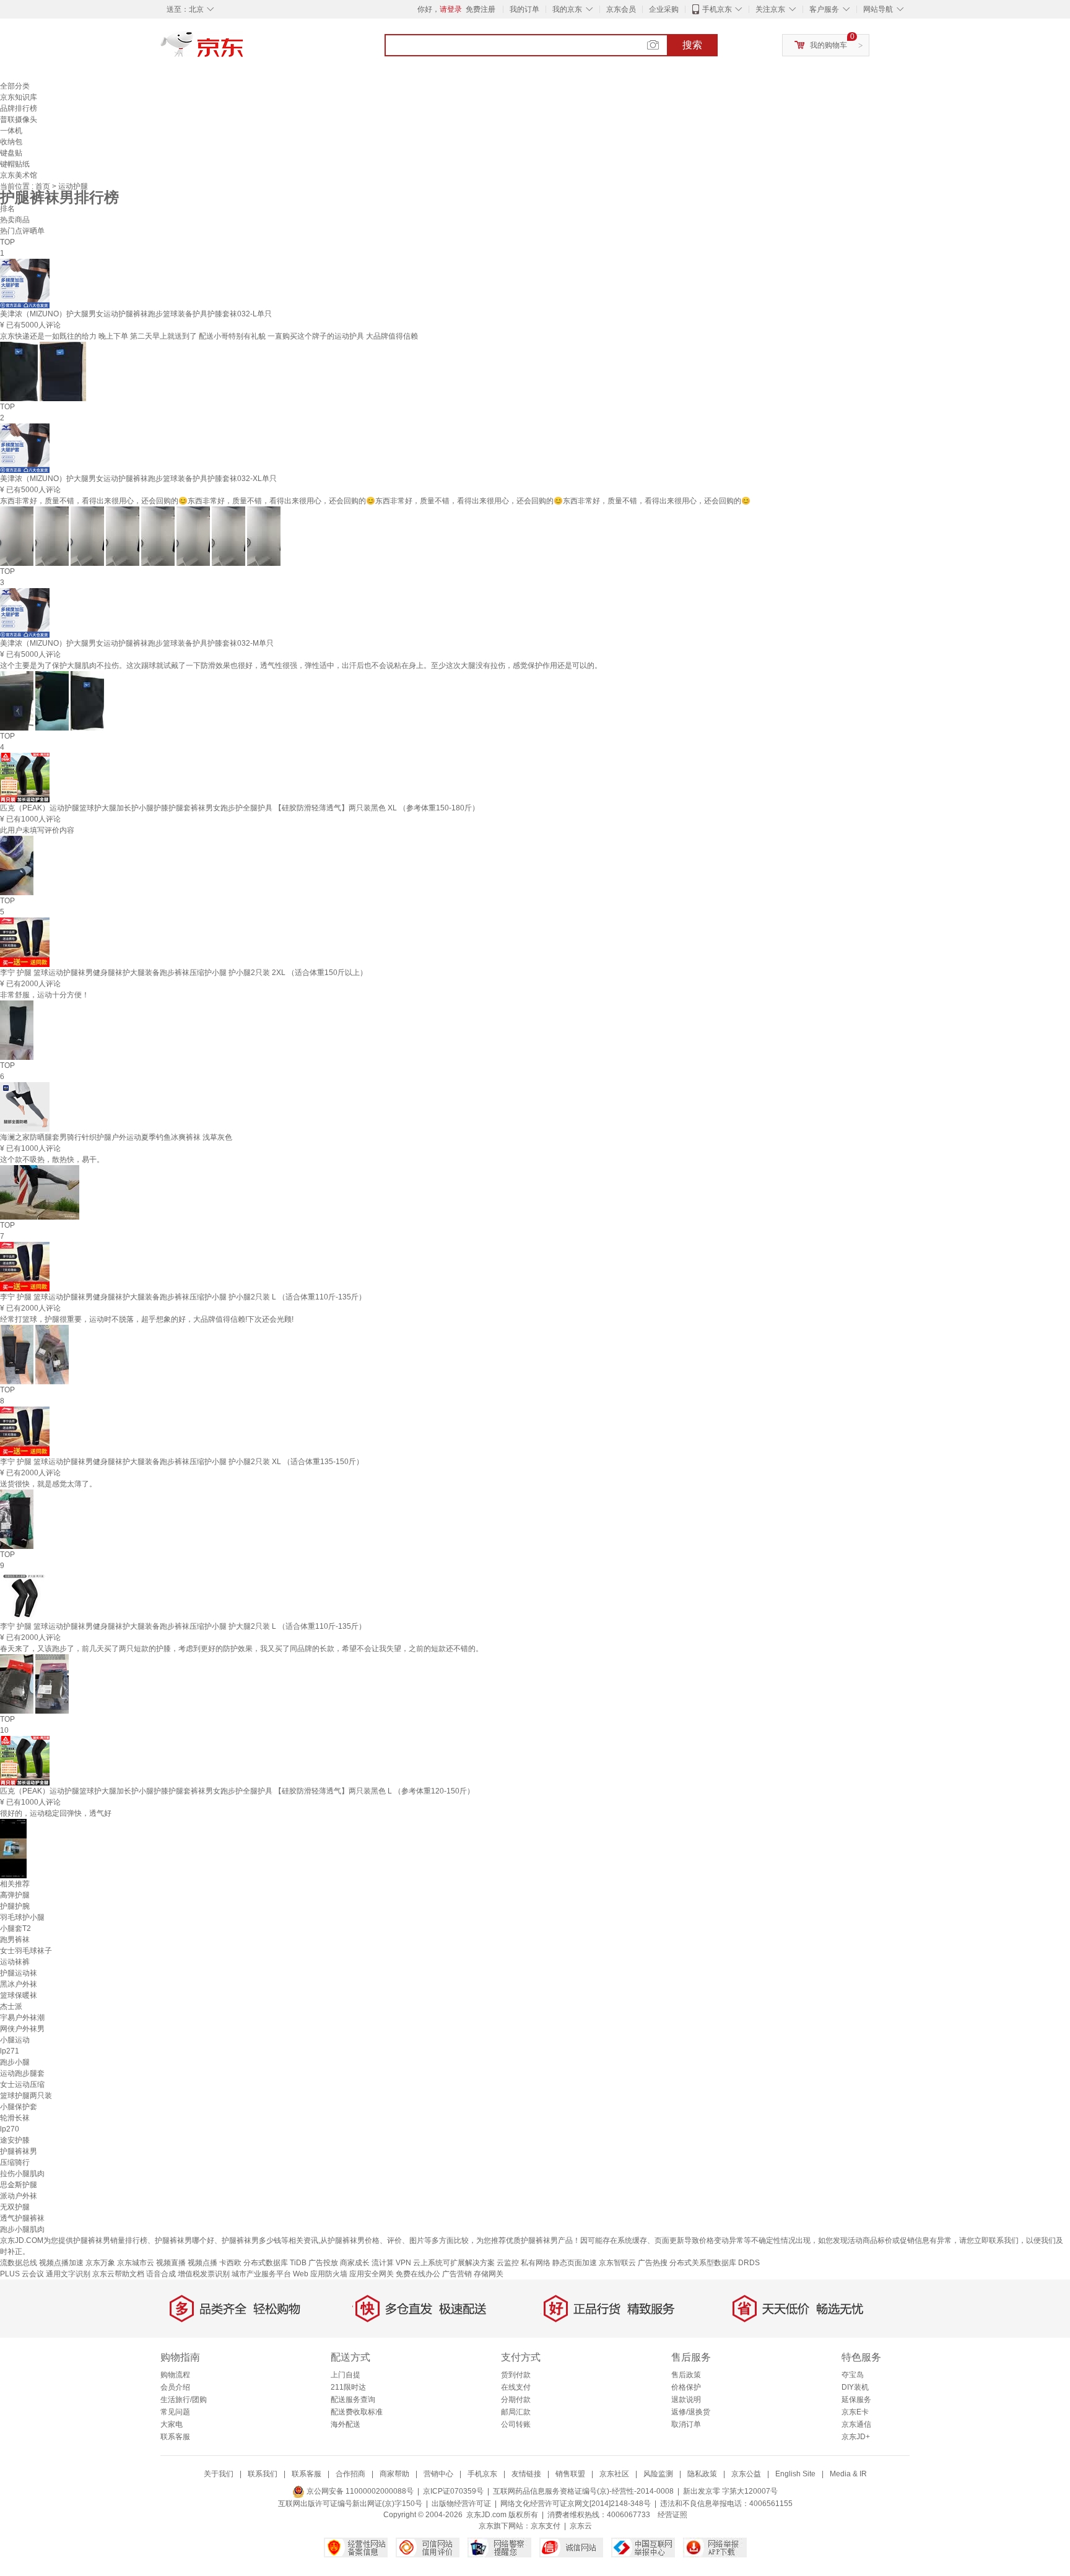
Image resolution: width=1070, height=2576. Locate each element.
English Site (795, 2474)
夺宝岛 (853, 2375)
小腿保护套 (19, 2107)
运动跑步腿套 (22, 2073)
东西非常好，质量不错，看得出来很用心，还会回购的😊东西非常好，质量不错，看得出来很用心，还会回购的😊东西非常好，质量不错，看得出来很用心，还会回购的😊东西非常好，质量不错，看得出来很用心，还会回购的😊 (375, 501)
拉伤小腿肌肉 (22, 2174)
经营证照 (672, 2515)
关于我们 (219, 2474)
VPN (403, 2263)
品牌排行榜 (19, 108)
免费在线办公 (418, 2274)
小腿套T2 (15, 1928)
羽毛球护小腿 (22, 1917)
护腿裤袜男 (19, 2151)
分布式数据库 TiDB (275, 2263)
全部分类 (15, 86)
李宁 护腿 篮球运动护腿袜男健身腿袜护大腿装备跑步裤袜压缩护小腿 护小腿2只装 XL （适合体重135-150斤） (182, 1462)
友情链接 (526, 2474)
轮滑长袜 (15, 2118)
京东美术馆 (19, 175)
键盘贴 (11, 153)
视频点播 (202, 2263)
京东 (244, 50)
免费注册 (481, 9)
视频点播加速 (61, 2263)
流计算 (383, 2263)
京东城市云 (136, 2263)
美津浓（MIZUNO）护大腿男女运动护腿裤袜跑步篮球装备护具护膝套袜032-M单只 (137, 643)
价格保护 (686, 2387)
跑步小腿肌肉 (22, 2229)
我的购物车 (829, 45)
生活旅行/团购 (184, 2400)
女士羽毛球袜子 (26, 1951)
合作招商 (350, 2474)
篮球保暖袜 (19, 1995)
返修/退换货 (691, 2412)
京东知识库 (19, 97)
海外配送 (346, 2424)
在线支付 (516, 2387)
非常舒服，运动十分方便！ (45, 995)
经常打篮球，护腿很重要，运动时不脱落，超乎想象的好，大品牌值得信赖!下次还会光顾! (147, 1319)
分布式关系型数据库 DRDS (715, 2263)
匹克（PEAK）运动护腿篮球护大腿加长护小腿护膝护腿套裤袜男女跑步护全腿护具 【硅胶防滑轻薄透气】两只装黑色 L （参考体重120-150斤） (237, 1791)
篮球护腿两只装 (26, 2096)
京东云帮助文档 (118, 2274)
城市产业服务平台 (261, 2274)
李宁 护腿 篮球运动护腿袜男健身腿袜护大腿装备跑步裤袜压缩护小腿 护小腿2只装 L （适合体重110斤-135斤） (183, 1297)
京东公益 (746, 2474)
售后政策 (686, 2375)
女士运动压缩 (22, 2084)
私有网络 (536, 2263)
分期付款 (516, 2400)
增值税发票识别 (204, 2274)
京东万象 (100, 2263)
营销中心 (438, 2474)
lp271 (10, 2051)
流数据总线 (19, 2263)
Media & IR (848, 2474)
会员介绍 (175, 2387)
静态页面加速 (575, 2263)
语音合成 (161, 2274)
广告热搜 (653, 2263)
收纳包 (11, 142)
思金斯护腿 (19, 2185)
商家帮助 (394, 2474)
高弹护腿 (15, 1895)
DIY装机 (855, 2387)
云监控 (508, 2263)
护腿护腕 (15, 1906)
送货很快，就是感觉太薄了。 (48, 1484)
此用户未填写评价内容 (37, 830)
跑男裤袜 (15, 1940)
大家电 (172, 2424)
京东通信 (856, 2424)
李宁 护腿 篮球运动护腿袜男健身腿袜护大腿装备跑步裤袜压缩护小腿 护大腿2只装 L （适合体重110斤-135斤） (183, 1626)
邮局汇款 (516, 2412)
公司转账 (516, 2424)
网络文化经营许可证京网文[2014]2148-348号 (576, 2504)
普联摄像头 (19, 119)
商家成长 (355, 2263)
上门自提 (346, 2375)
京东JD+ (856, 2437)
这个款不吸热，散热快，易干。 (52, 1160)
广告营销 (457, 2274)
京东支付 (546, 2526)
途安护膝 (15, 2140)
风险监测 (658, 2474)
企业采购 (664, 9)
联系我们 (263, 2474)
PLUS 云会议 (22, 2274)
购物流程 (175, 2375)
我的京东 (567, 9)
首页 (44, 186)
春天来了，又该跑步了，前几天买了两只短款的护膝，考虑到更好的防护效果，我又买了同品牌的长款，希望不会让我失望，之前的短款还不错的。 (241, 1649)
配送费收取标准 (357, 2412)
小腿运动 (15, 2040)
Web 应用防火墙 (320, 2274)
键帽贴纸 (15, 164)
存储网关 (489, 2274)
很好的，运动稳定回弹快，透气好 (56, 1813)
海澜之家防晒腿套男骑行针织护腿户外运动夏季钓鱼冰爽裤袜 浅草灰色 (116, 1137)
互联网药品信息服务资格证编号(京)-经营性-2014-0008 (583, 2491)
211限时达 (348, 2387)
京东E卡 (855, 2412)
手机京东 (717, 9)
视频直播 (171, 2263)
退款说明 (686, 2400)
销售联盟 (570, 2474)
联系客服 (175, 2437)
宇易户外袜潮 (22, 2018)
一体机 (11, 131)
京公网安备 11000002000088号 (359, 2491)
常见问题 (175, 2412)
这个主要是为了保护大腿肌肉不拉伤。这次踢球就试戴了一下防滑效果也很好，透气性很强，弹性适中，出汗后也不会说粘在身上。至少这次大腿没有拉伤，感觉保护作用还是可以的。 (301, 666)
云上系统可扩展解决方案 (454, 2263)
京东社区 (614, 2474)
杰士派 (11, 2006)
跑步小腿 (15, 2062)
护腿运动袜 (19, 1973)
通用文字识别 (68, 2274)
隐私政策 (702, 2474)
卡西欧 (230, 2263)
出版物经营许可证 (461, 2504)
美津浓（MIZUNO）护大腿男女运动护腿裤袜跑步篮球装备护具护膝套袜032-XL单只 (138, 479)
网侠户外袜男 (22, 2029)
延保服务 (856, 2400)
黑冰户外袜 (19, 1984)
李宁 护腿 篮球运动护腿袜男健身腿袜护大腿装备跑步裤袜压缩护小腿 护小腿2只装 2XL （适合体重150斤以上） (184, 973)
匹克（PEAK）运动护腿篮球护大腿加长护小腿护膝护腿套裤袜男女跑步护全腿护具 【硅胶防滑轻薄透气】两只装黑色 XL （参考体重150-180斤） (240, 808)
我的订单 (524, 9)
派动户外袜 (19, 2196)
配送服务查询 (353, 2400)
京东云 (581, 2526)
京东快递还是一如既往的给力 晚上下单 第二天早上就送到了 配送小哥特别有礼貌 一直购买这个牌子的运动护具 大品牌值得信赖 (209, 336)
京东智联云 (617, 2263)
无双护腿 (15, 2207)
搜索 (692, 45)
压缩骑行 (15, 2162)
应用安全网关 (372, 2274)
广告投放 (323, 2263)
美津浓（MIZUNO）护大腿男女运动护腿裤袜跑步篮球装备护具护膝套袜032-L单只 (136, 314)
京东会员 (621, 9)
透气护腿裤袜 (22, 2218)
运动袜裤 (15, 1962)
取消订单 (686, 2424)
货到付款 (516, 2375)
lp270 (10, 2129)
